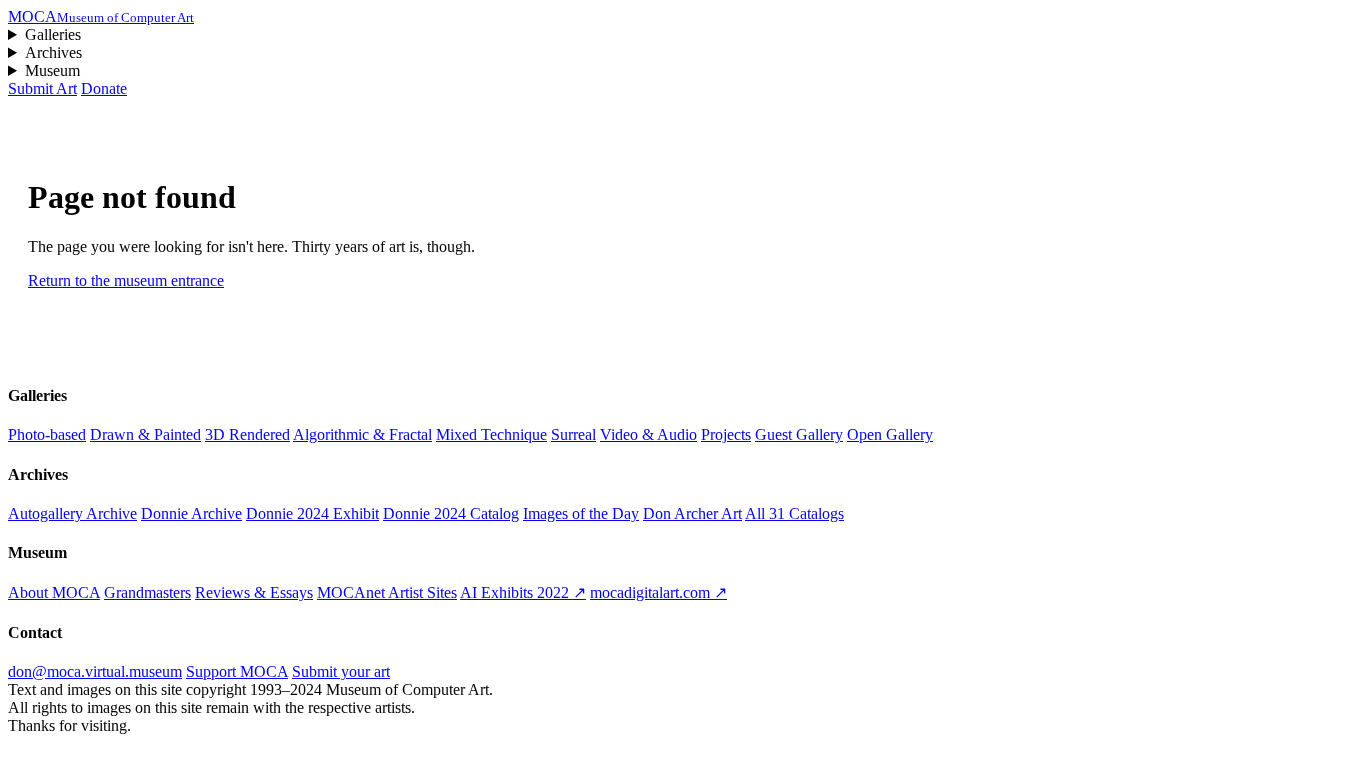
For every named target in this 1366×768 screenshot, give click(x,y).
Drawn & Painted (145, 434)
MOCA (101, 16)
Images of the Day (581, 513)
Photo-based (47, 434)
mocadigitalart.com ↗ (658, 592)
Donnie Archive (191, 513)
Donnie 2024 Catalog (451, 513)
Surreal (573, 434)
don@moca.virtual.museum (95, 671)
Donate (104, 88)
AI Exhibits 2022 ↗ (523, 592)
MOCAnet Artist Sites (387, 592)
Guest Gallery (799, 434)
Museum (52, 70)
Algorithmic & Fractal (362, 434)
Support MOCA (237, 671)
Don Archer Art (692, 513)
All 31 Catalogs (794, 513)
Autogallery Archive (72, 513)
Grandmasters (147, 592)
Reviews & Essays (254, 592)
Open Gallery (890, 434)
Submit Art (42, 88)
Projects (726, 434)
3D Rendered (247, 434)
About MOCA (54, 592)
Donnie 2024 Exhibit (312, 513)
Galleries (53, 34)
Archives (53, 52)
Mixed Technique (491, 434)
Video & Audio (648, 434)
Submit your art (341, 671)
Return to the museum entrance (126, 280)
